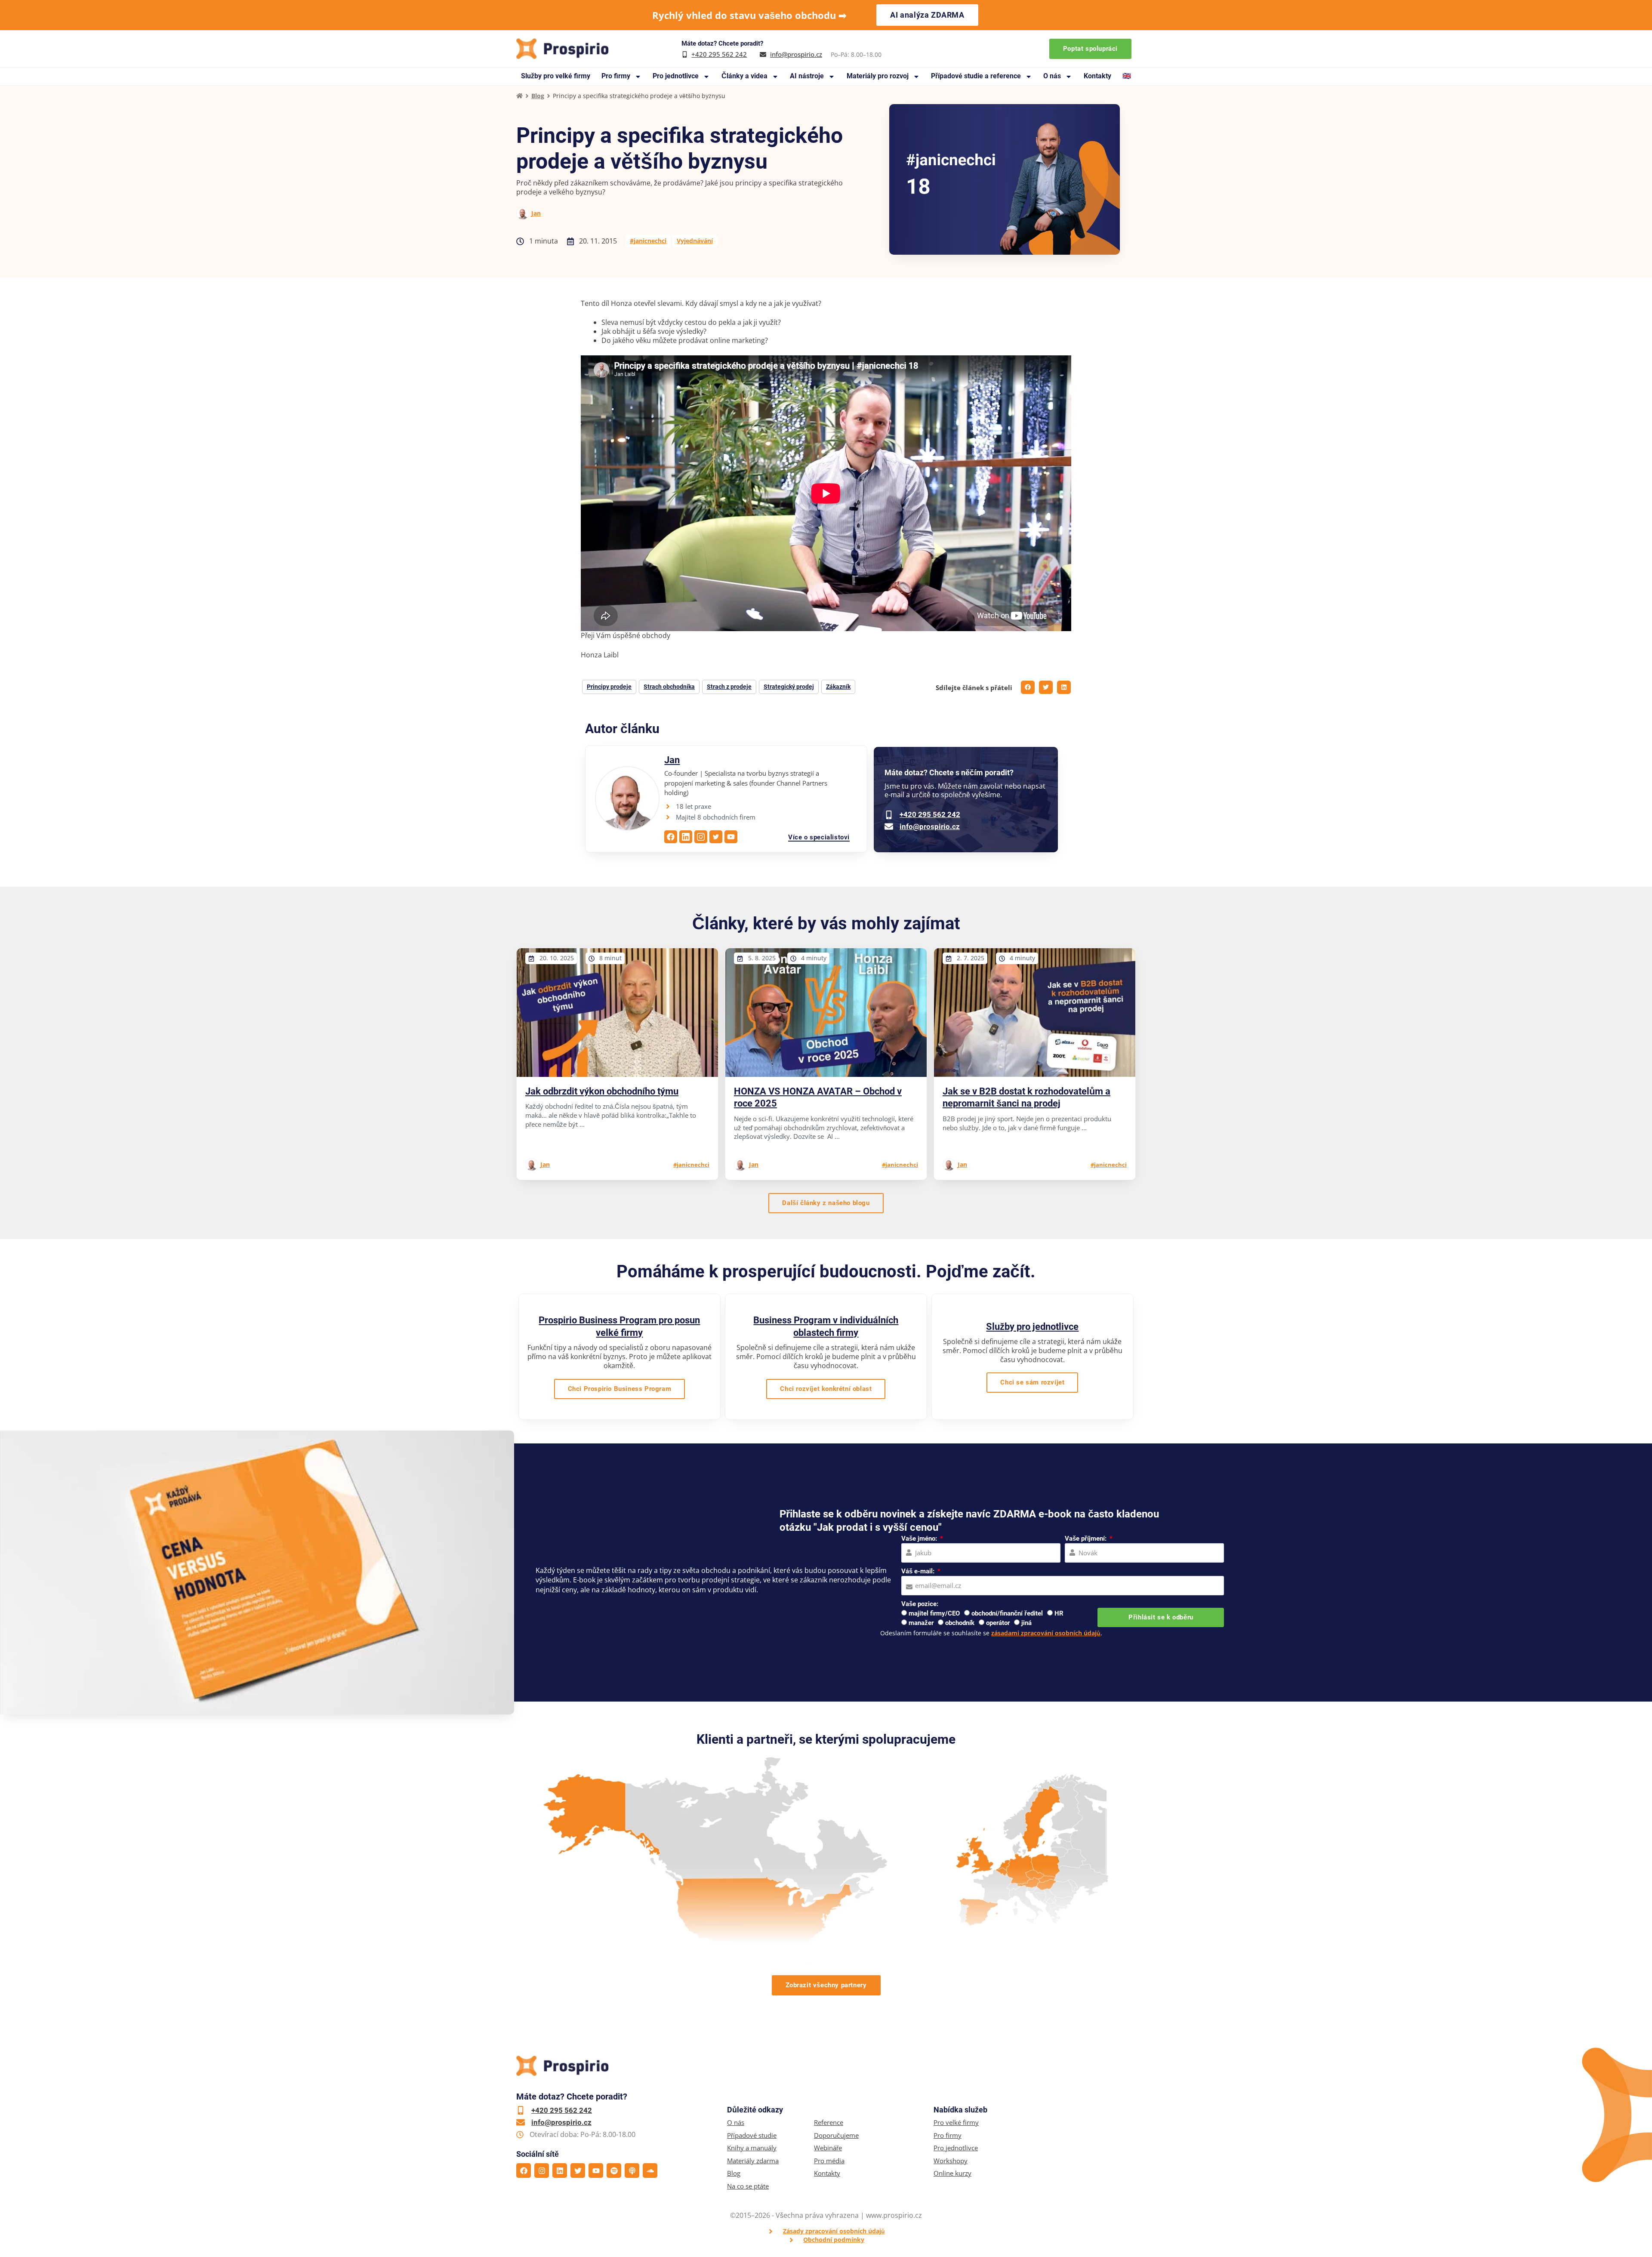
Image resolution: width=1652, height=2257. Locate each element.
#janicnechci (648, 241)
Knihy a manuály (752, 2148)
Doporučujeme (836, 2135)
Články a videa (744, 76)
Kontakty (1097, 76)
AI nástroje (807, 76)
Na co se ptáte (748, 2186)
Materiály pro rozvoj (878, 76)
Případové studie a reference (976, 76)
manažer (921, 1623)
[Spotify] (614, 2171)
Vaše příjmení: (1086, 1539)
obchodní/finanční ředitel (1007, 1613)
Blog (538, 96)
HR (1059, 1613)
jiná (1026, 1623)
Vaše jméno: (920, 1539)
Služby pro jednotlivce (1032, 1327)
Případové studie (752, 2135)
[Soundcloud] (650, 2171)
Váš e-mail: (919, 1571)
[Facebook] (524, 2171)
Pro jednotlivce (676, 76)
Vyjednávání (695, 241)
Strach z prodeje (729, 687)
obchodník (960, 1623)
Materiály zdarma (753, 2161)
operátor (998, 1623)
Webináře (828, 2148)
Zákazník (838, 687)
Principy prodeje (609, 687)
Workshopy (951, 2161)
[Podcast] (632, 2171)
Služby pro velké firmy (556, 76)
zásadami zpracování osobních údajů (1046, 1633)
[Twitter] (578, 2171)
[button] (1028, 688)
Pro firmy (616, 76)
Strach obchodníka (669, 687)
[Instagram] (542, 2171)
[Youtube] (596, 2171)
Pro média (829, 2161)
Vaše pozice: (920, 1604)
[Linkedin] (560, 2171)
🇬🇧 (1127, 76)
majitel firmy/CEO (934, 1613)
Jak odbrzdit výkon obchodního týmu (602, 1091)
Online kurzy (952, 2173)
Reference (829, 2123)
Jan (536, 213)
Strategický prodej (789, 687)
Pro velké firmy (956, 2123)
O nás (1052, 76)
